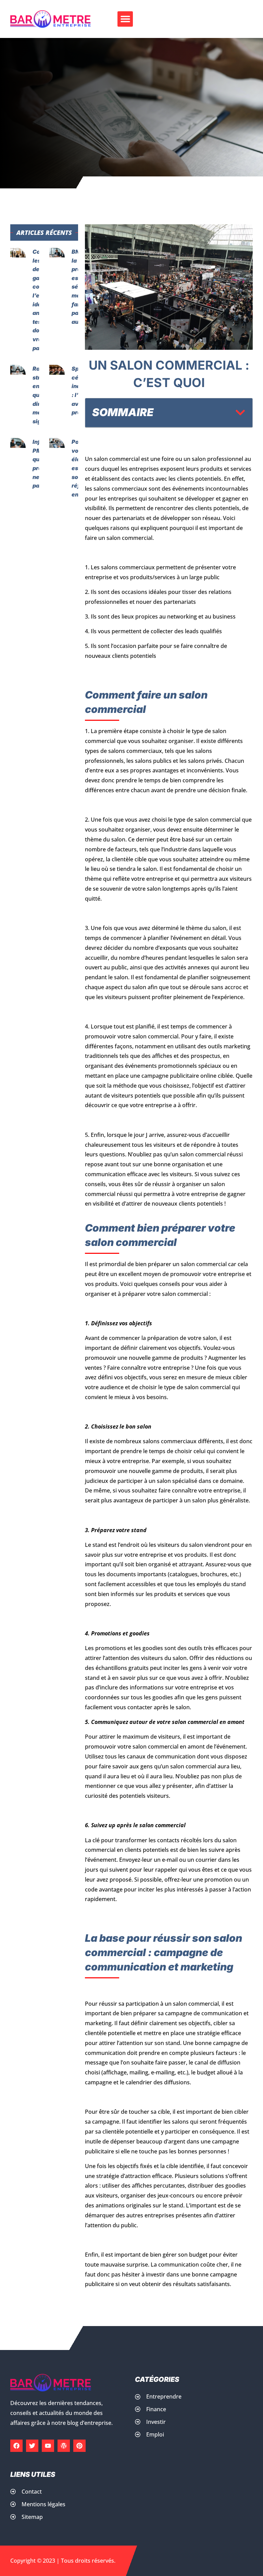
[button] (125, 19)
